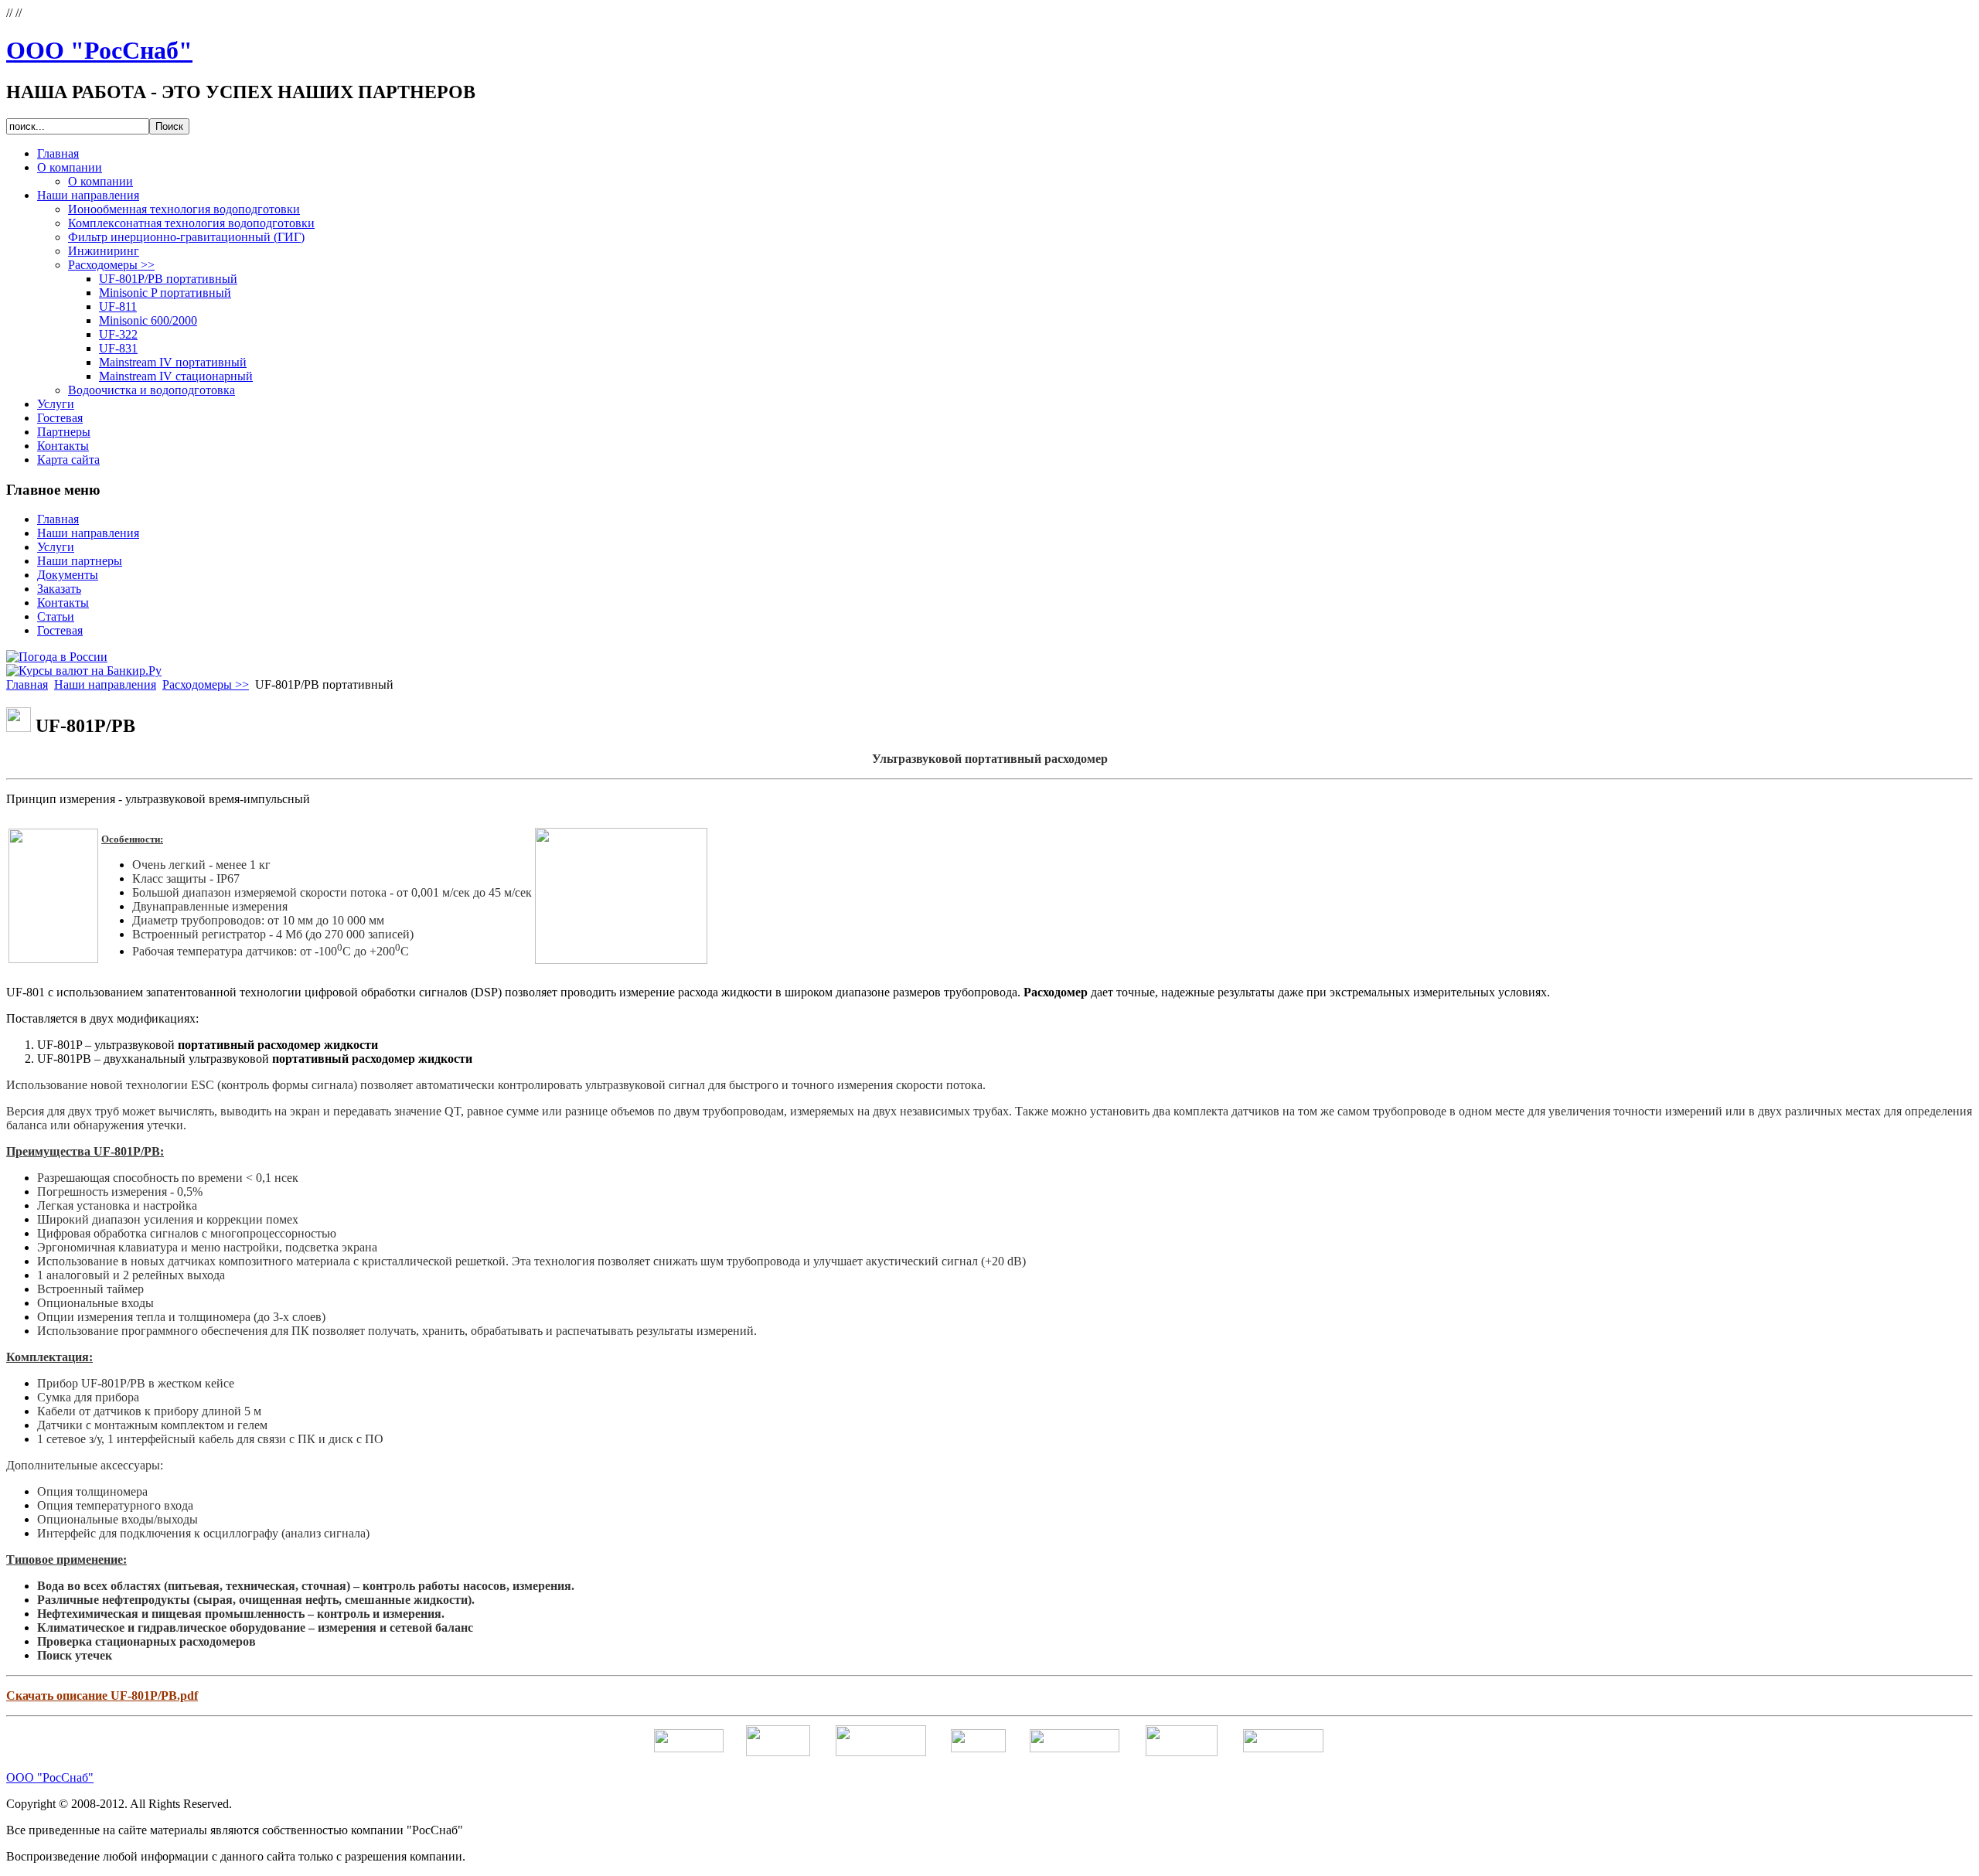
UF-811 (118, 306)
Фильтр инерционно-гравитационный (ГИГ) (186, 237)
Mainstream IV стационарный (176, 376)
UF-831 (118, 348)
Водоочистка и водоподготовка (152, 390)
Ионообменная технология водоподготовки (184, 209)
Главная (27, 684)
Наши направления (105, 684)
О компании (100, 181)
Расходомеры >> (111, 265)
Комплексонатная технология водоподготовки (191, 223)
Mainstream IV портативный (173, 362)
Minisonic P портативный (165, 293)
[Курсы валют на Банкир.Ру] (84, 671)
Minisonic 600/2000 (148, 320)
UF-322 (118, 334)
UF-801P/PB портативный (168, 279)
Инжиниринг (104, 251)
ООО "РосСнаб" (99, 50)
